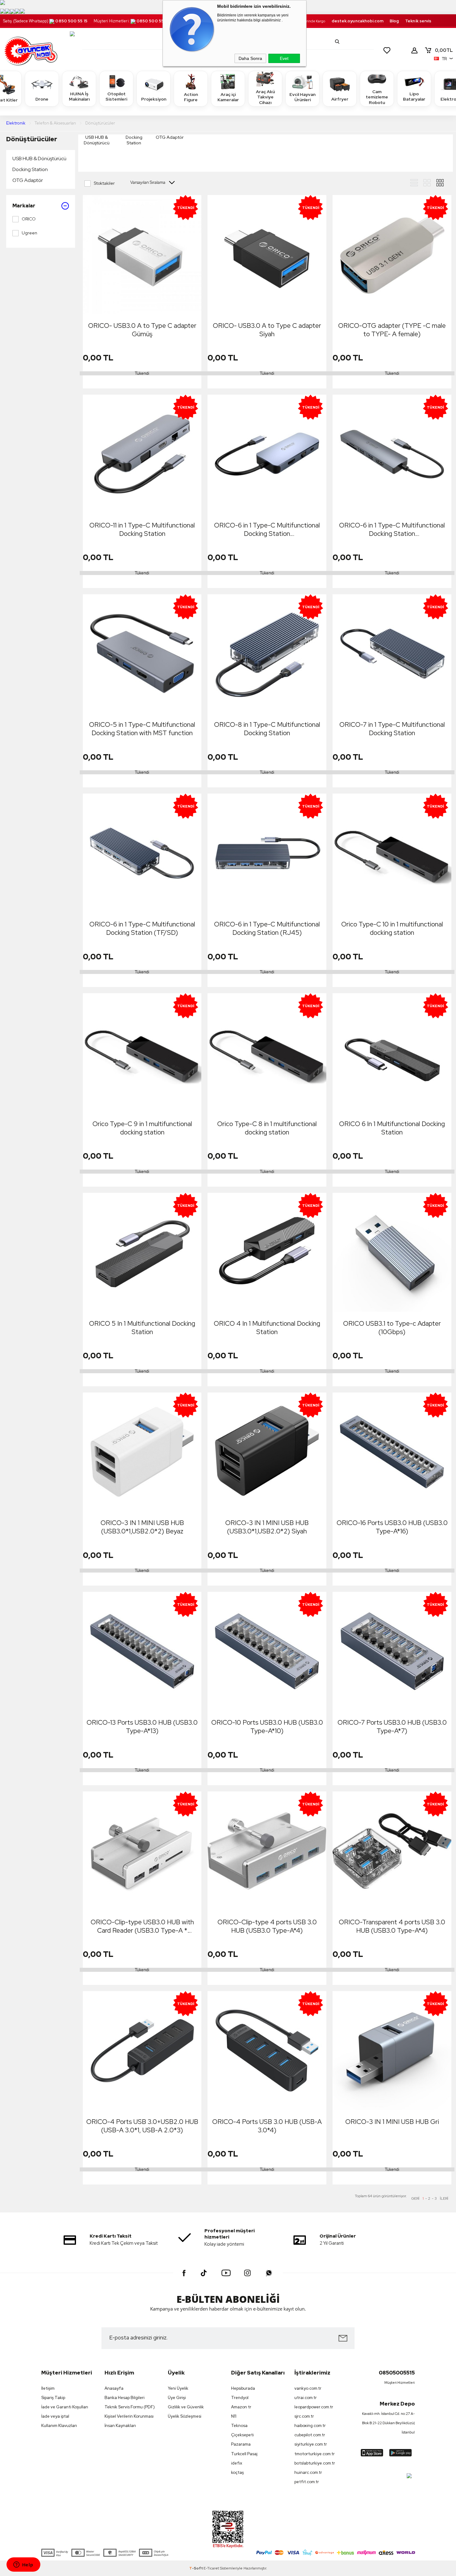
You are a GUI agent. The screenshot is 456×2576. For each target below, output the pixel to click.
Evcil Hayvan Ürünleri (302, 97)
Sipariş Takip (53, 2398)
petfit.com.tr (307, 2482)
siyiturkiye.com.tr (311, 2444)
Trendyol (240, 2398)
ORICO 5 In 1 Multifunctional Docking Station (142, 1328)
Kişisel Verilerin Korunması (129, 2416)
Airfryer (340, 99)
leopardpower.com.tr (314, 2407)
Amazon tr (241, 2407)
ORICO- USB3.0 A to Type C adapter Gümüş (142, 330)
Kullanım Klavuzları (59, 2426)
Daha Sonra (250, 58)
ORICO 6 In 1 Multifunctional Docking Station (392, 1128)
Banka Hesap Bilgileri (125, 2398)
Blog (394, 21)
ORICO (29, 219)
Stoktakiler (104, 183)
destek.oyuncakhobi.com (358, 21)
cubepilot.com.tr (310, 2435)
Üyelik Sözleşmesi (185, 2416)
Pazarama (241, 2444)
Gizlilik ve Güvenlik (186, 2407)
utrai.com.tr (306, 2398)
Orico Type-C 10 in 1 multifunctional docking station (392, 928)
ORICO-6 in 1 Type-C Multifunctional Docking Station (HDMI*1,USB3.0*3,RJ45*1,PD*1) (267, 529)
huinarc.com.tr (308, 2472)
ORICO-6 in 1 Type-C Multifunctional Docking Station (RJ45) (267, 928)
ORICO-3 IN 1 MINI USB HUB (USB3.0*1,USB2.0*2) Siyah (267, 1527)
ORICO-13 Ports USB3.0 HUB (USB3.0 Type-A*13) (142, 1727)
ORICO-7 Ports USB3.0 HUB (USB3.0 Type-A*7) (392, 1727)
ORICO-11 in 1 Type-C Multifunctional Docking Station (142, 529)
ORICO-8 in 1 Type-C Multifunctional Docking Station (267, 729)
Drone (42, 99)
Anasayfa (114, 2388)
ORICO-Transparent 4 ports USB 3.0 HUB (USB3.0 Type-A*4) (392, 1926)
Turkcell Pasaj (244, 2454)
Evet (284, 58)
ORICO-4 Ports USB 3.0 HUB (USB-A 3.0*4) (267, 2126)
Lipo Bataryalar (414, 97)
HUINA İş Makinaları (79, 97)
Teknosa (239, 2426)
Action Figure (191, 97)
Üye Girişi (177, 2398)
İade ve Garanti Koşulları (65, 2407)
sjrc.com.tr (304, 2416)
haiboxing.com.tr (310, 2426)
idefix (237, 2463)
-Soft (196, 2568)
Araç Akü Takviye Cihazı (265, 97)
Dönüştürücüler (32, 139)
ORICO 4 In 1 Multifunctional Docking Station (267, 1328)
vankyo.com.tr (308, 2388)
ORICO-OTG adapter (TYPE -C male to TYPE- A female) (392, 330)
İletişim (48, 2388)
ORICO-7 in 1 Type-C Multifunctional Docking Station (392, 729)
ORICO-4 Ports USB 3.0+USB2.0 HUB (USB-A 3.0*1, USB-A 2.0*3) (142, 2126)
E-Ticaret (211, 2568)
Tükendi (142, 373)
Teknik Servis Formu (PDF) (130, 2407)
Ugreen (29, 233)
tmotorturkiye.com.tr (315, 2454)
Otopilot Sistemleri (116, 97)
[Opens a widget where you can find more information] (23, 2565)
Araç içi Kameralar (228, 97)
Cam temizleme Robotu (377, 97)
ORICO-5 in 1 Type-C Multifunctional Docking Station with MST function (142, 729)
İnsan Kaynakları (120, 2426)
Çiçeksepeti (242, 2435)
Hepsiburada (243, 2388)
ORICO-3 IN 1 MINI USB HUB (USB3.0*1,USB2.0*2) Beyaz (142, 1527)
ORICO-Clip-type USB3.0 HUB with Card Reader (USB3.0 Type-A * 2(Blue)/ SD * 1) (142, 1926)
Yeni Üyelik (178, 2388)
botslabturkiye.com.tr (315, 2463)
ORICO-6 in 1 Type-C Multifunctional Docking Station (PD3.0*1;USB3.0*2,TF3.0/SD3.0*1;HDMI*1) (393, 529)
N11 (234, 2416)
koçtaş (237, 2472)
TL (444, 50)
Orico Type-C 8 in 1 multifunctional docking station (267, 1128)
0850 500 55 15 (71, 21)
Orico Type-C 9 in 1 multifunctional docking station (142, 1128)
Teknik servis (418, 21)
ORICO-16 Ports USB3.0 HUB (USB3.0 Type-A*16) (392, 1527)
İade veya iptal (55, 2416)
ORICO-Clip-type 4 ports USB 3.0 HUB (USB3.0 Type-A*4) (267, 1926)
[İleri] (444, 2198)
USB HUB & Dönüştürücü (39, 158)
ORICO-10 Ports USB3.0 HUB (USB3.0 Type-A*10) (267, 1727)
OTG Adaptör (28, 180)
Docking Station (30, 169)
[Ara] (337, 42)
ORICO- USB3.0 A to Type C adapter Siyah (267, 330)
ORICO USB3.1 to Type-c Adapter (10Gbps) (392, 1328)
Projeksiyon (154, 99)
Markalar (24, 206)
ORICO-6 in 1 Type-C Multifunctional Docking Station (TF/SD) (142, 928)
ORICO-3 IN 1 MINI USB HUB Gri (392, 2122)
